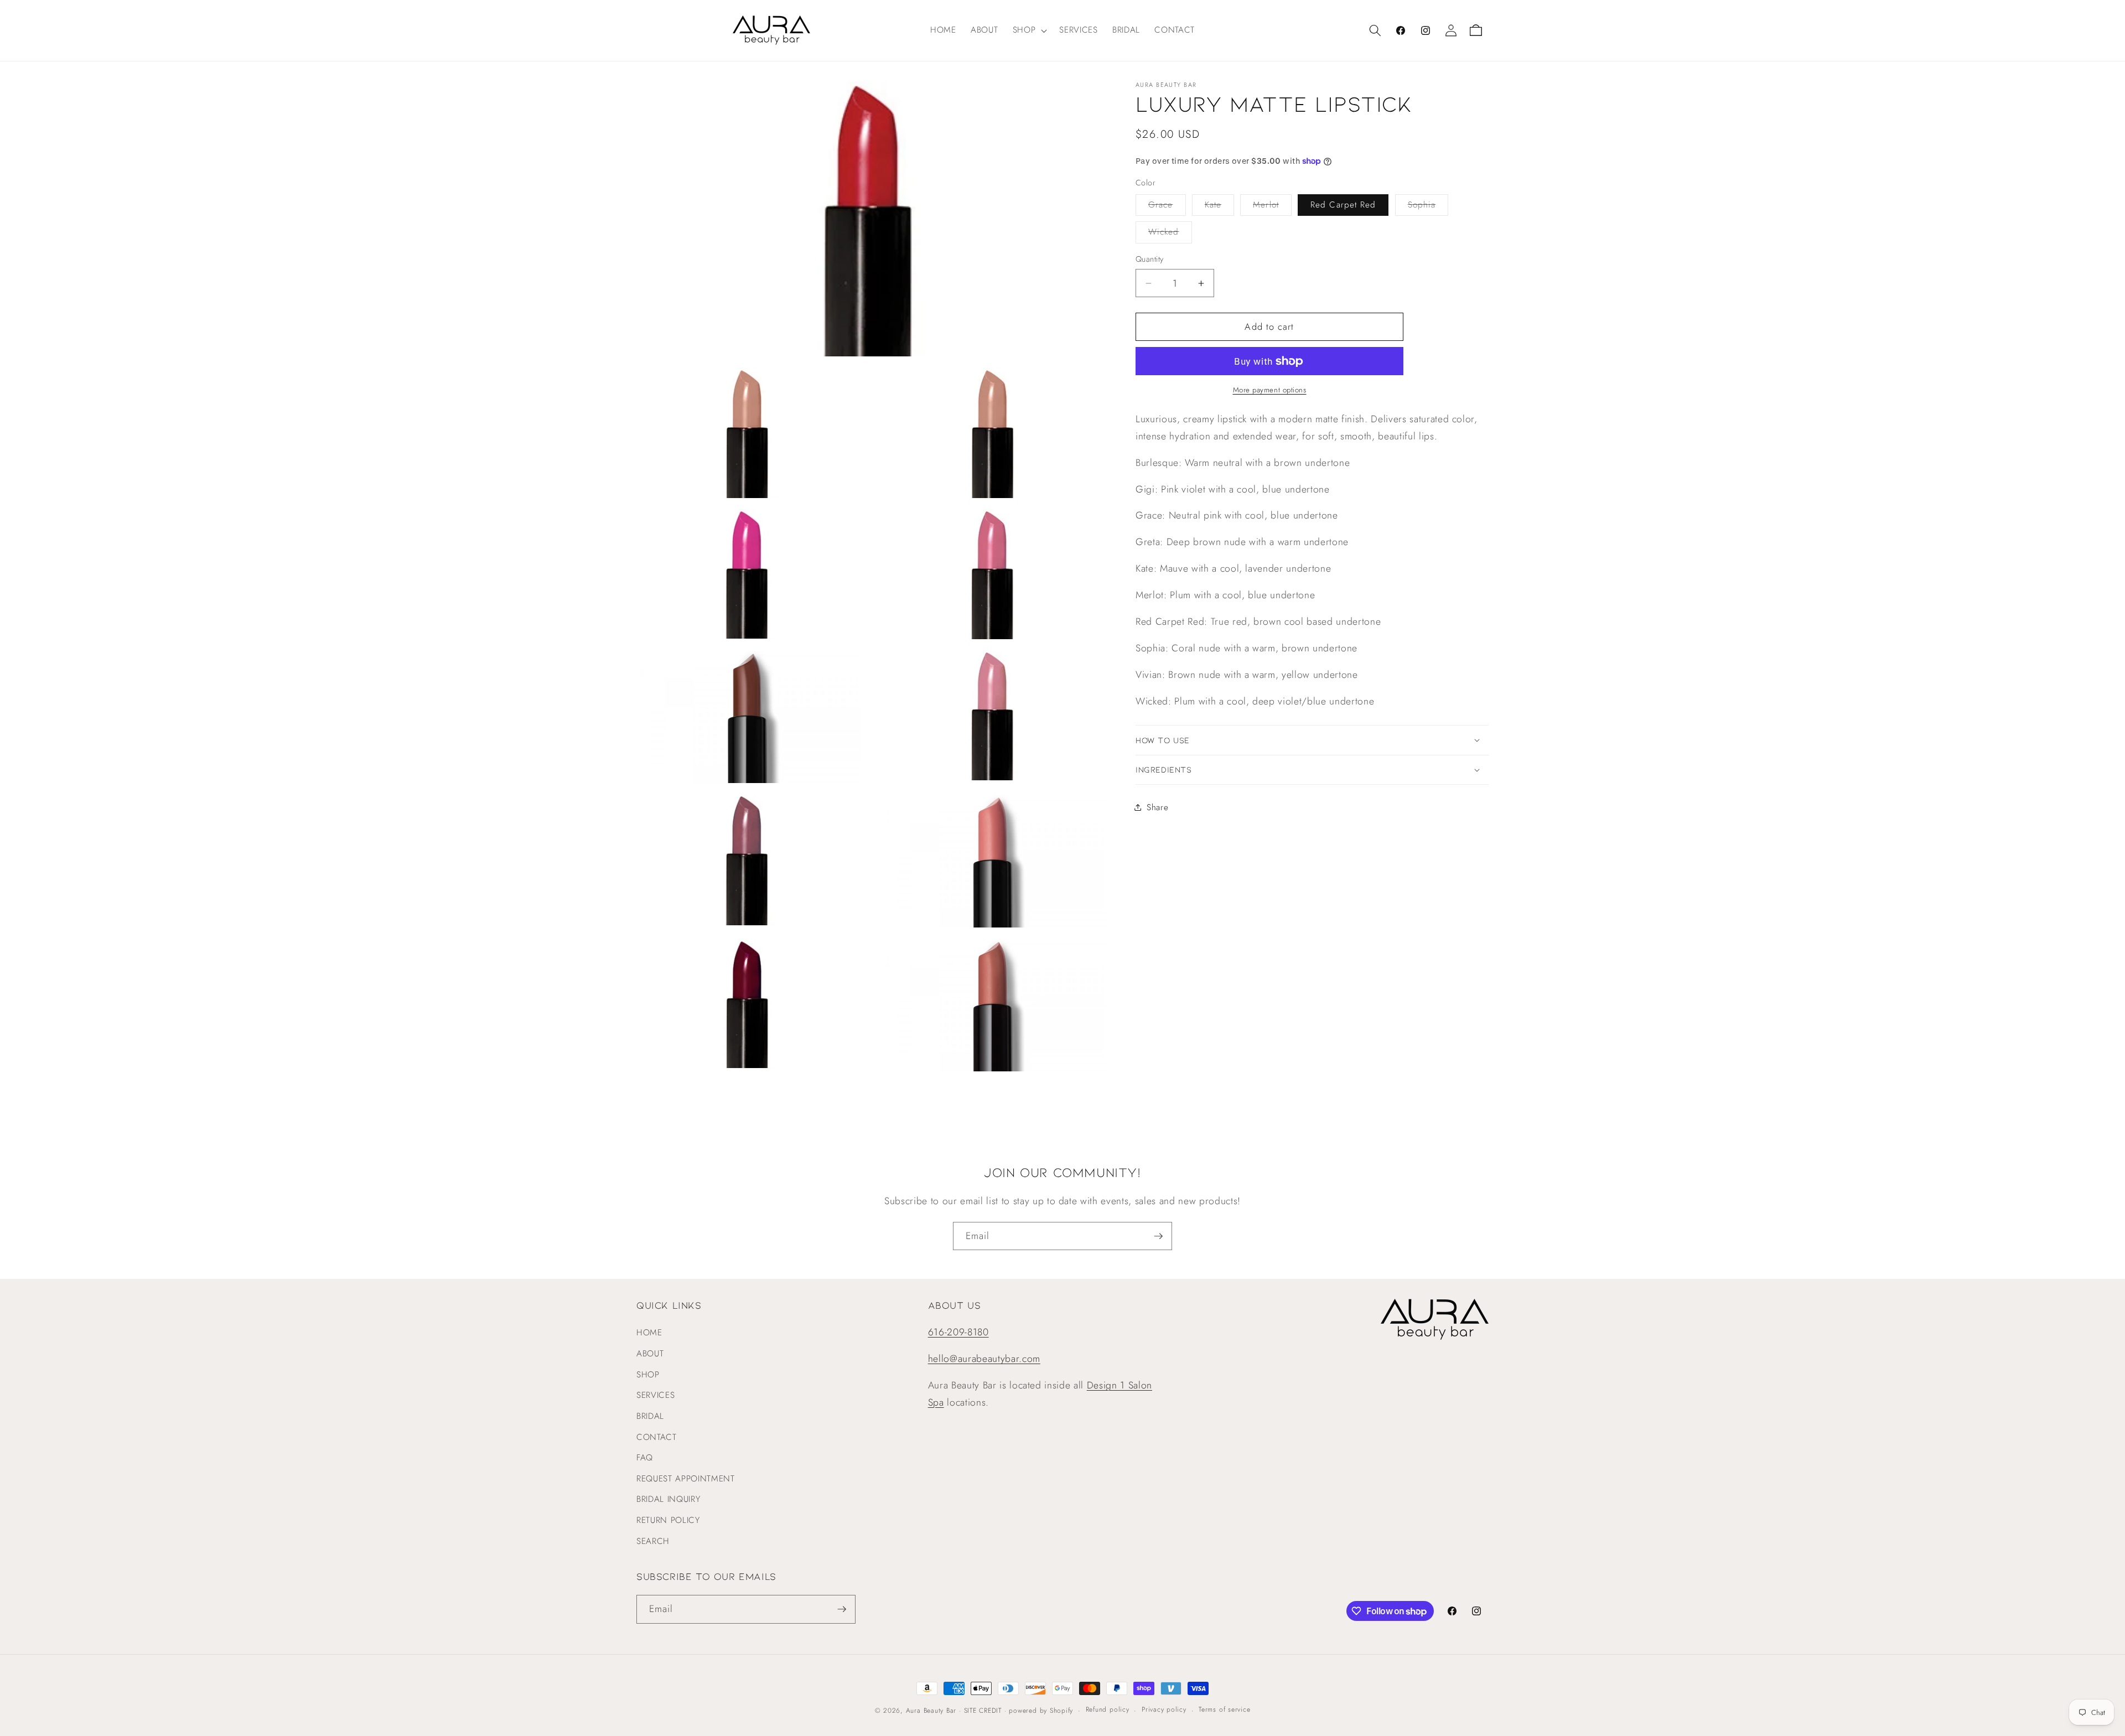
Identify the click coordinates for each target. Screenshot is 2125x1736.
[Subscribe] (1158, 1236)
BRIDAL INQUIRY (668, 1499)
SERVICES (655, 1395)
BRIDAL (650, 1416)
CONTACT (657, 1437)
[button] (1029, 30)
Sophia (1428, 207)
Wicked (1170, 234)
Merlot (1272, 207)
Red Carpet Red (1343, 205)
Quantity (1150, 259)
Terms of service (1224, 1709)
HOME (649, 1333)
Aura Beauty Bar (931, 1711)
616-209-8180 (958, 1332)
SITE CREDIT (983, 1711)
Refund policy (1108, 1709)
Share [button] (1157, 807)
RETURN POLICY (668, 1520)
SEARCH (653, 1541)
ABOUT (650, 1354)
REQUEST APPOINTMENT (686, 1479)
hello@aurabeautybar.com (984, 1359)
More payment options (1270, 390)
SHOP (648, 1375)
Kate (1219, 207)
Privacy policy (1164, 1709)
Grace (1167, 207)
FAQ (645, 1458)
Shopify (1061, 1711)
